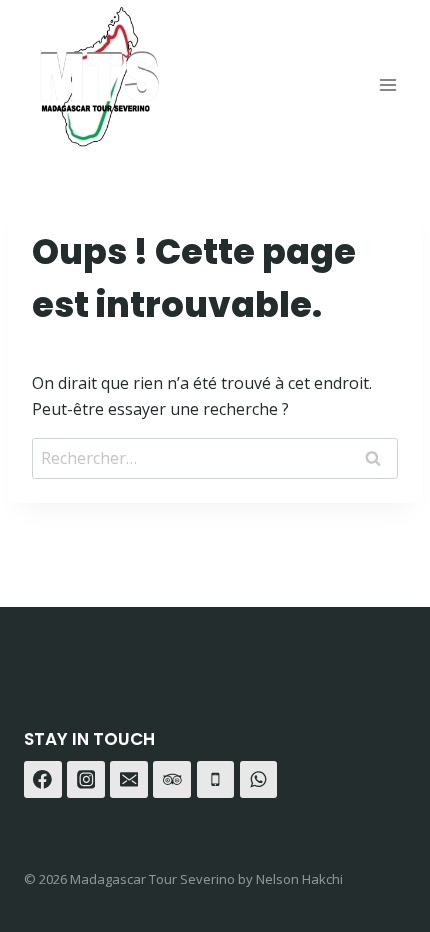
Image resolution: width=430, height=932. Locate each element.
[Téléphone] (216, 780)
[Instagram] (86, 780)
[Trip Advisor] (172, 780)
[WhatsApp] (259, 780)
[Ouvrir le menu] (387, 84)
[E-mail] (129, 780)
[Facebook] (43, 780)
